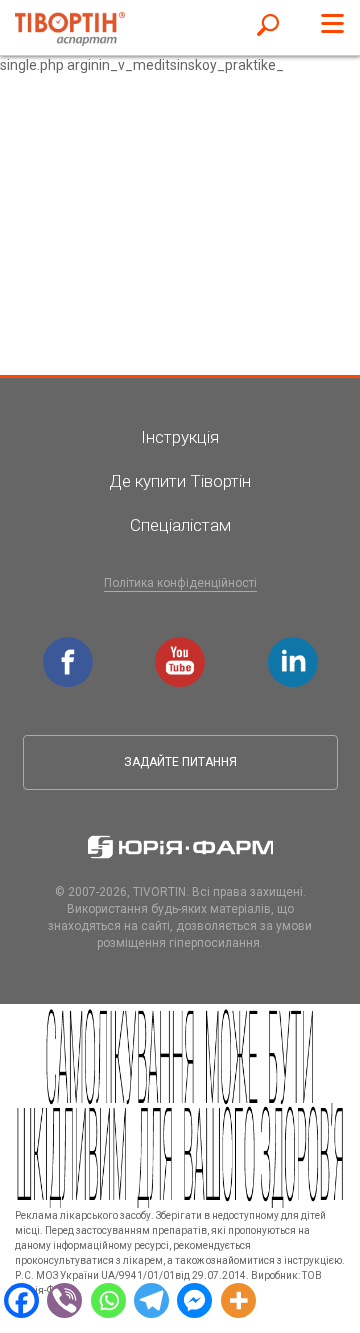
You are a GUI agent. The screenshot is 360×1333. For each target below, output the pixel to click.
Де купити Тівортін (180, 481)
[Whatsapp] (108, 1299)
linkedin (296, 647)
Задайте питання (180, 762)
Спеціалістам (180, 525)
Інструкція (180, 437)
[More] (238, 1299)
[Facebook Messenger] (194, 1299)
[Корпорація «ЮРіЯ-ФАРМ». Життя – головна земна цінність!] (180, 847)
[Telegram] (151, 1299)
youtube (183, 647)
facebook (71, 647)
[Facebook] (21, 1299)
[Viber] (64, 1299)
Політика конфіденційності (180, 583)
